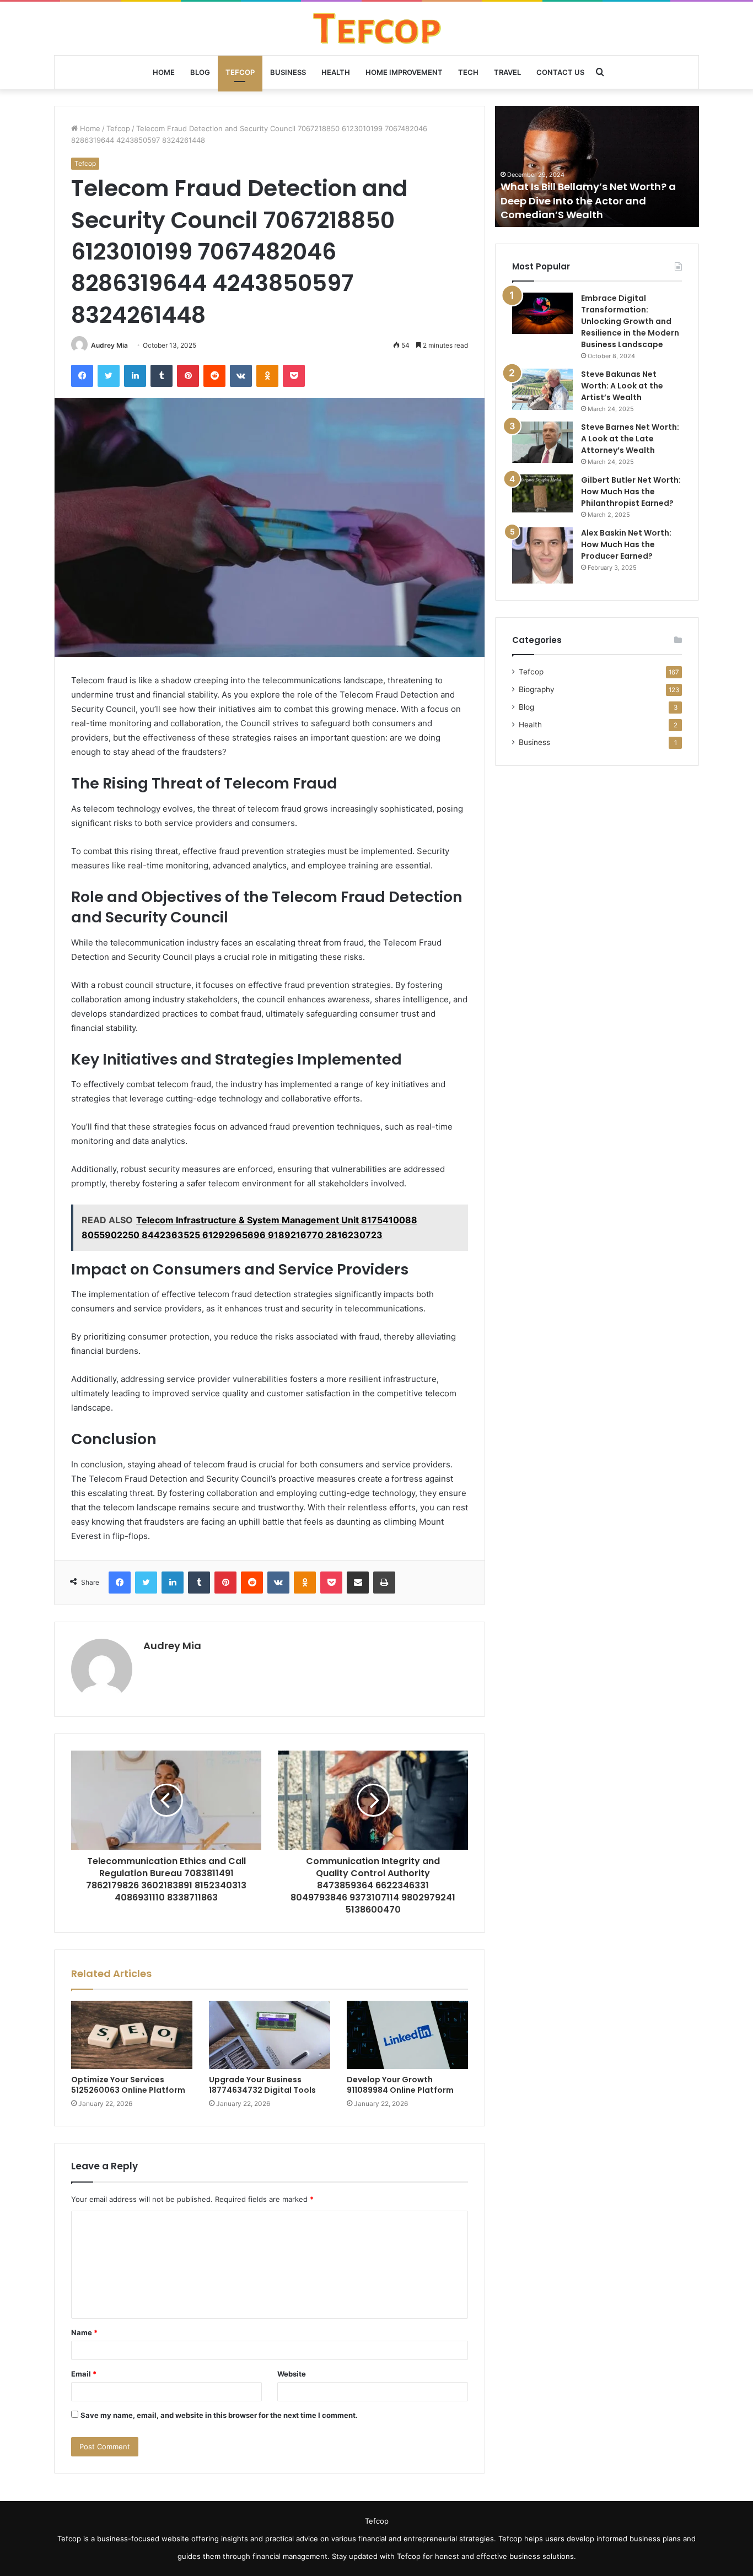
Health (336, 72)
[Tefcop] (377, 28)
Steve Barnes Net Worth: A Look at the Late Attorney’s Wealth (630, 439)
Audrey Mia (109, 345)
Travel (507, 72)
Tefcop (240, 72)
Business (288, 72)
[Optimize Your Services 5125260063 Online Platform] (132, 2035)
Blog (200, 72)
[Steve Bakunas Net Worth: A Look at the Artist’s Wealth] (542, 389)
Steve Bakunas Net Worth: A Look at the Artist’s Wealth (622, 386)
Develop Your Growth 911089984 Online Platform (400, 2085)
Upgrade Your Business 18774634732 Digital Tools (262, 2085)
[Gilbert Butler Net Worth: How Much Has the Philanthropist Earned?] (542, 493)
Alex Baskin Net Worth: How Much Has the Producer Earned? (626, 544)
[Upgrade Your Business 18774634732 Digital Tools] (270, 2035)
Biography (537, 689)
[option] (597, 166)
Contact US (560, 72)
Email (84, 2374)
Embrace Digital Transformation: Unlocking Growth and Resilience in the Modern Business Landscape (630, 321)
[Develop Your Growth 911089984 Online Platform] (407, 2035)
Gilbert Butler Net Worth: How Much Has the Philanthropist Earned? (631, 492)
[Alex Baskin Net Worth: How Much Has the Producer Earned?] (542, 555)
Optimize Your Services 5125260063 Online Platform (128, 2085)
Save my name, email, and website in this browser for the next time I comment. (219, 2415)
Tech (468, 72)
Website (292, 2374)
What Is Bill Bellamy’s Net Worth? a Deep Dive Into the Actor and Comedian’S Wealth (588, 200)
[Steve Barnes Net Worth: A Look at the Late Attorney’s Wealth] (542, 442)
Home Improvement (404, 72)
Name (84, 2332)
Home (164, 72)
